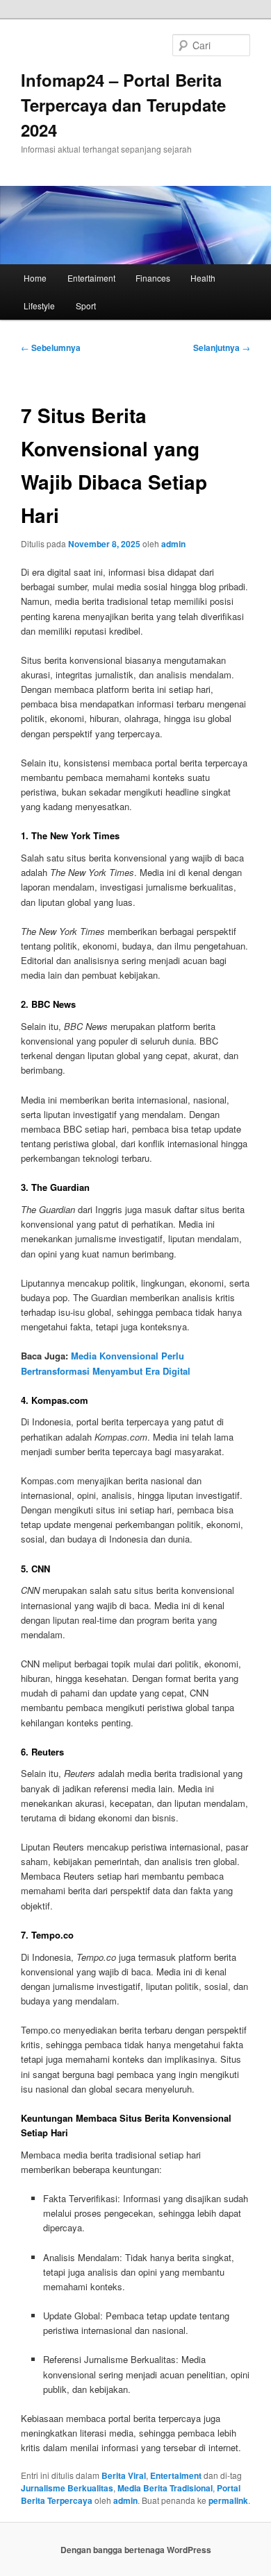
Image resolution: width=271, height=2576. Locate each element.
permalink (228, 2500)
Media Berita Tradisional (165, 2488)
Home (35, 278)
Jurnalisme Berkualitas (67, 2488)
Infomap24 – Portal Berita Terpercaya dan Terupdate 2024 (123, 105)
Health (203, 278)
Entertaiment (91, 278)
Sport (86, 306)
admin (173, 544)
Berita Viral (124, 2475)
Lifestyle (39, 306)
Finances (153, 278)
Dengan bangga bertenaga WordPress (136, 2550)
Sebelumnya (51, 347)
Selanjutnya (222, 347)
